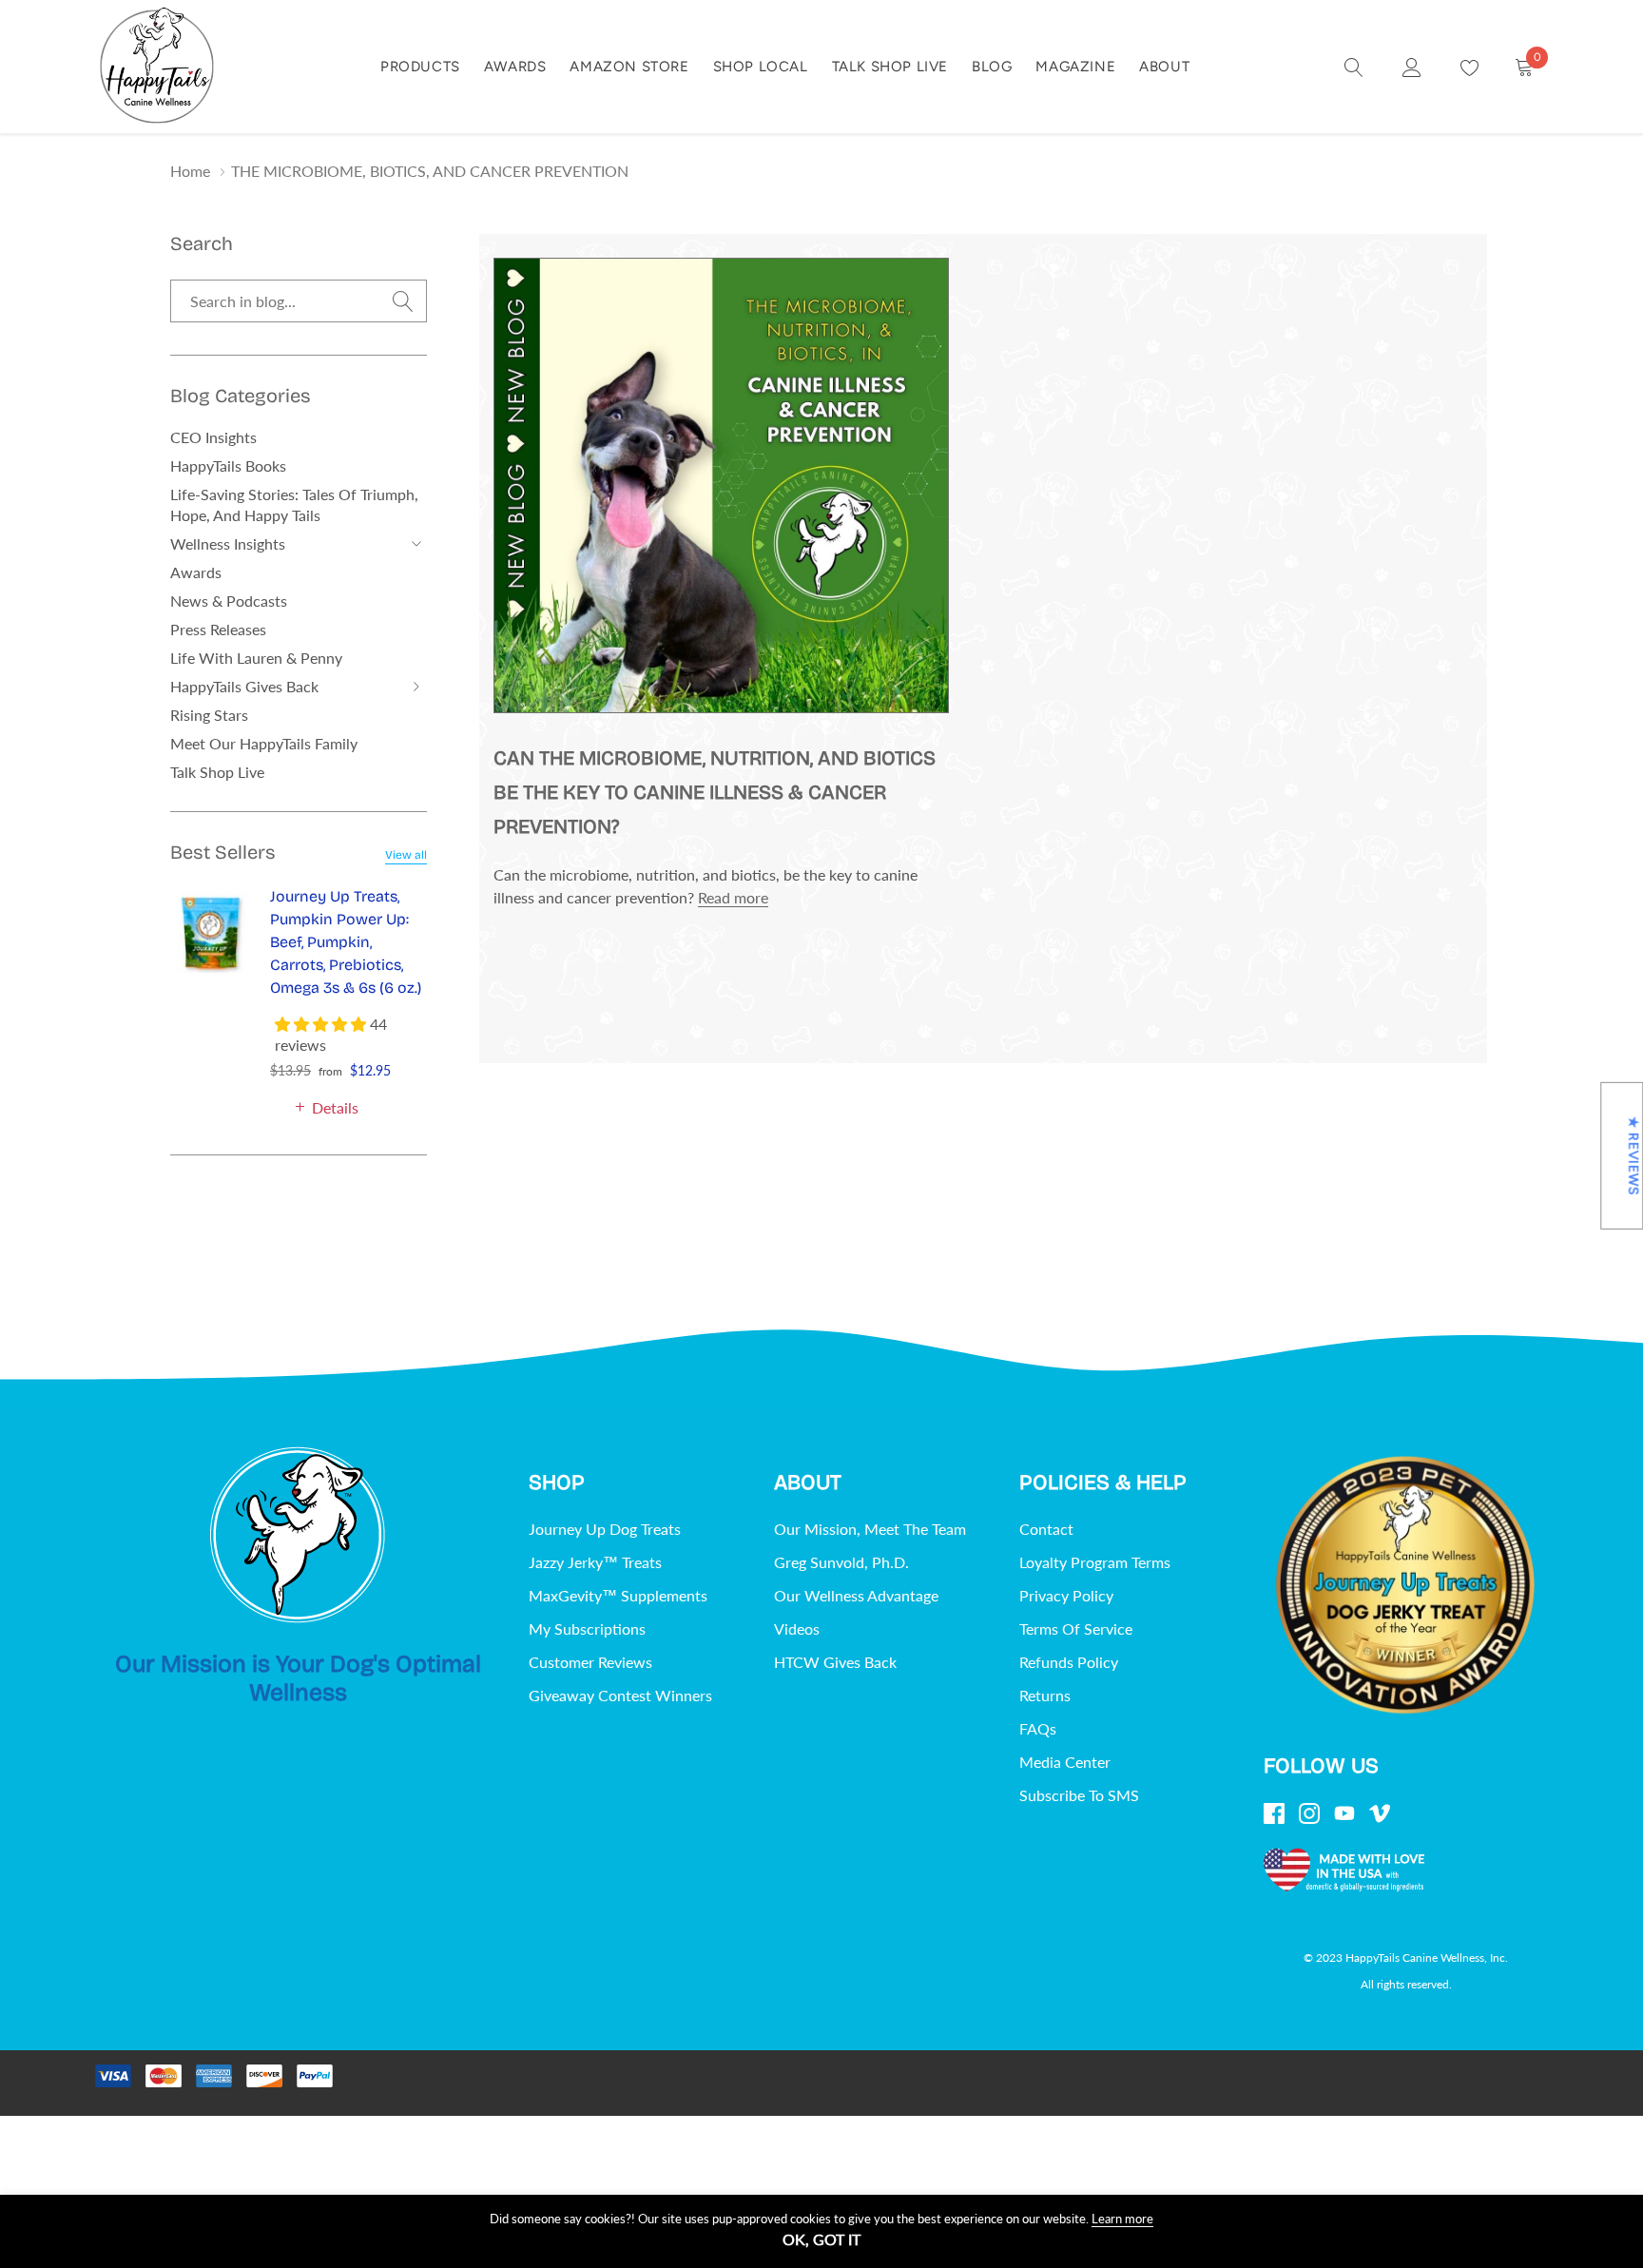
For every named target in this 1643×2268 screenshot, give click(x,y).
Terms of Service (1076, 1628)
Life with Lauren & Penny (256, 658)
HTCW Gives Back (835, 1662)
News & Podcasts (229, 601)
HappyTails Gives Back (244, 686)
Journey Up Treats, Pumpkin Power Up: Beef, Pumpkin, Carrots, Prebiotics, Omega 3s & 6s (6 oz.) (346, 942)
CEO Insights (213, 437)
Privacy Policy (1066, 1595)
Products (420, 67)
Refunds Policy (1069, 1662)
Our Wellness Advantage (856, 1595)
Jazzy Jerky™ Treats (595, 1562)
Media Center (1065, 1762)
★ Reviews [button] (1633, 1155)
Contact (1046, 1529)
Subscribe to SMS (1079, 1795)
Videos (797, 1628)
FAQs (1038, 1728)
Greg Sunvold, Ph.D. (841, 1562)
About (1164, 67)
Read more (733, 897)
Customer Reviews (590, 1662)
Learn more (1122, 2219)
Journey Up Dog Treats (605, 1529)
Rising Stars (209, 715)
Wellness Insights (228, 543)
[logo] (157, 67)
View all (406, 855)
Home (190, 171)
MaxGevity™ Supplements (618, 1595)
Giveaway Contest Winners (620, 1695)
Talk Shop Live (890, 67)
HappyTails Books (228, 465)
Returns (1045, 1695)
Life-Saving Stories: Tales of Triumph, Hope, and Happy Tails (294, 504)
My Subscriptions (587, 1628)
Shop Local (761, 67)
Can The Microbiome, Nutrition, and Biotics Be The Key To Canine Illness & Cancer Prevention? (715, 793)
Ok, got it (821, 2239)
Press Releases (218, 629)
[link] (1354, 66)
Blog (992, 67)
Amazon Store (629, 67)
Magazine (1075, 67)
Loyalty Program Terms (1095, 1562)
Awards (515, 67)
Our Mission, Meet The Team (870, 1529)
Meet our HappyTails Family (264, 743)
